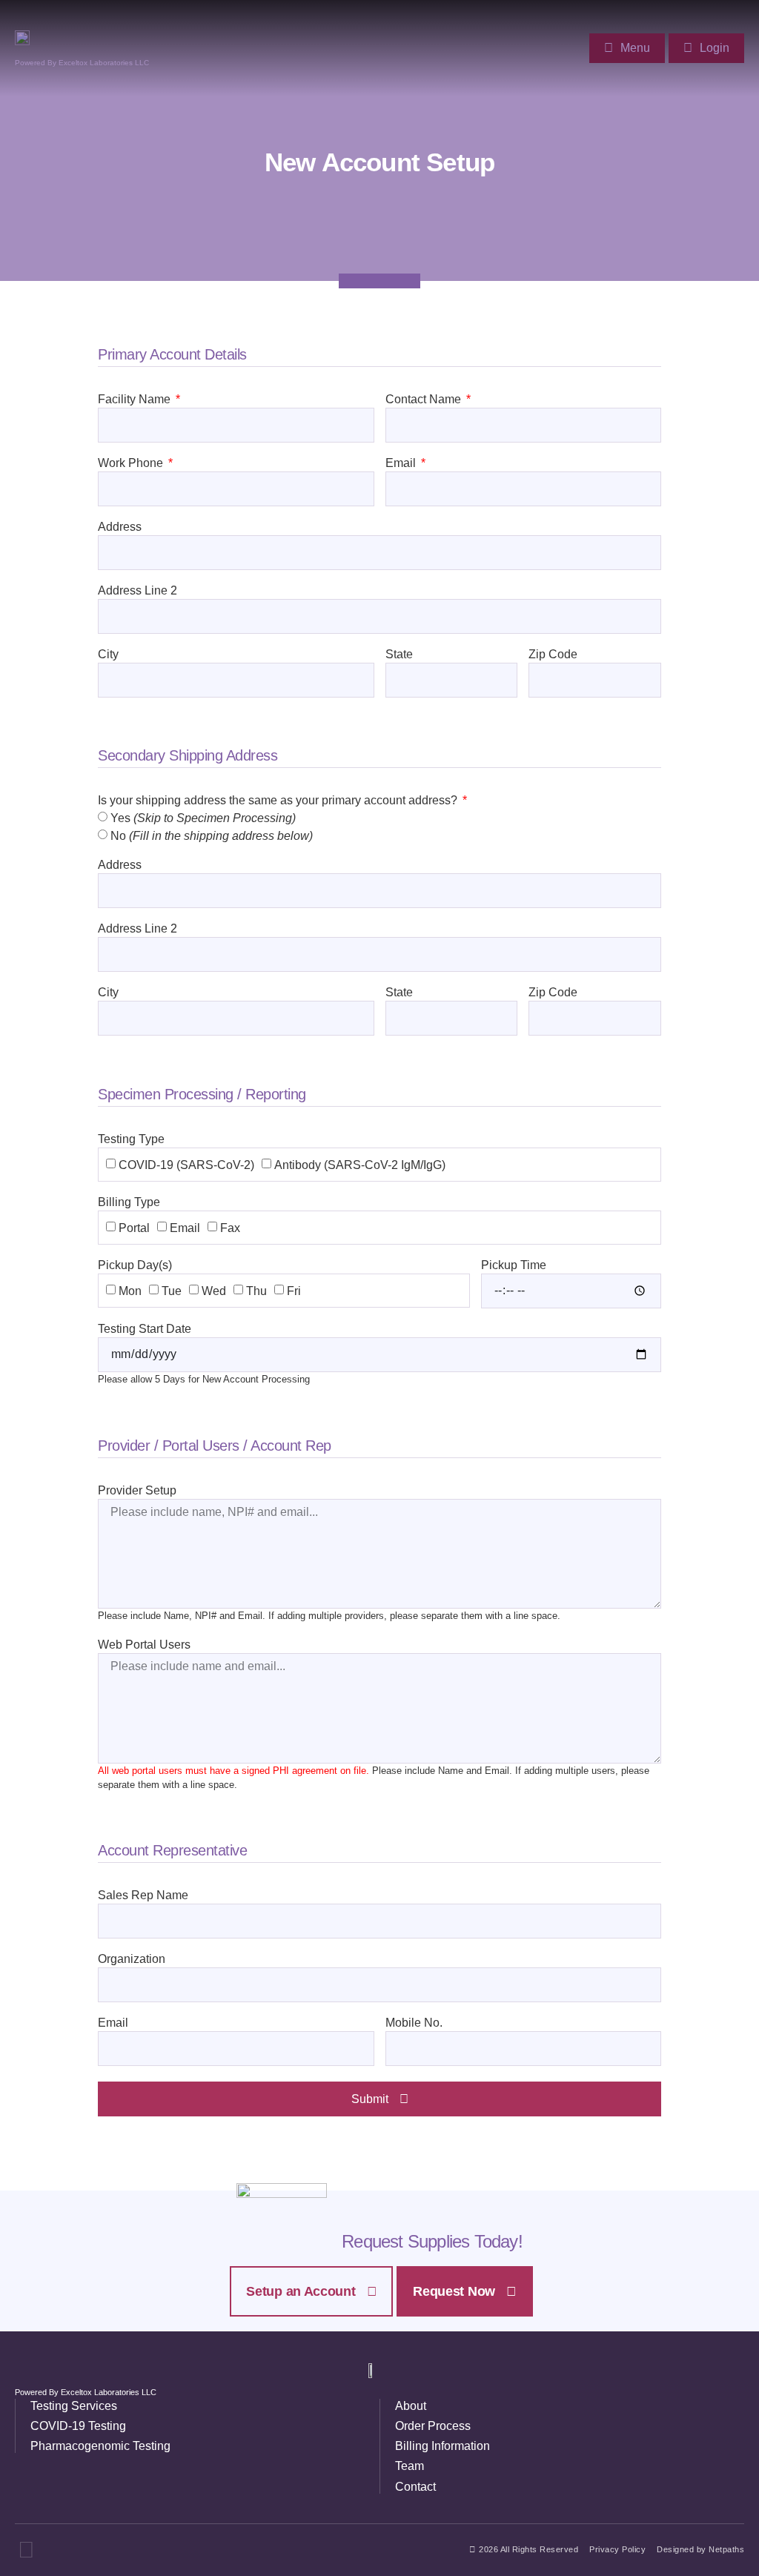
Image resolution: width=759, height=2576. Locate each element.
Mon (130, 1291)
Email (402, 463)
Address (120, 527)
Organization (132, 1959)
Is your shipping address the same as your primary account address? (279, 801)
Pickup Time (514, 1265)
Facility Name (136, 400)
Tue (172, 1291)
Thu (256, 1291)
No (212, 836)
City (108, 655)
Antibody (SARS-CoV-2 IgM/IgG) (360, 1164)
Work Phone (132, 463)
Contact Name (425, 400)
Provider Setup (137, 1491)
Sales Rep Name (143, 1895)
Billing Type (129, 1202)
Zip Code (553, 655)
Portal (134, 1227)
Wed (214, 1291)
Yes (203, 818)
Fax (230, 1227)
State (399, 655)
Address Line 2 (137, 591)
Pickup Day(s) (135, 1265)
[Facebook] (26, 2550)
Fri (294, 1291)
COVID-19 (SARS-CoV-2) (186, 1164)
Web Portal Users (144, 1645)
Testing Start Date (145, 1329)
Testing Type (131, 1139)
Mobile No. (414, 2023)
